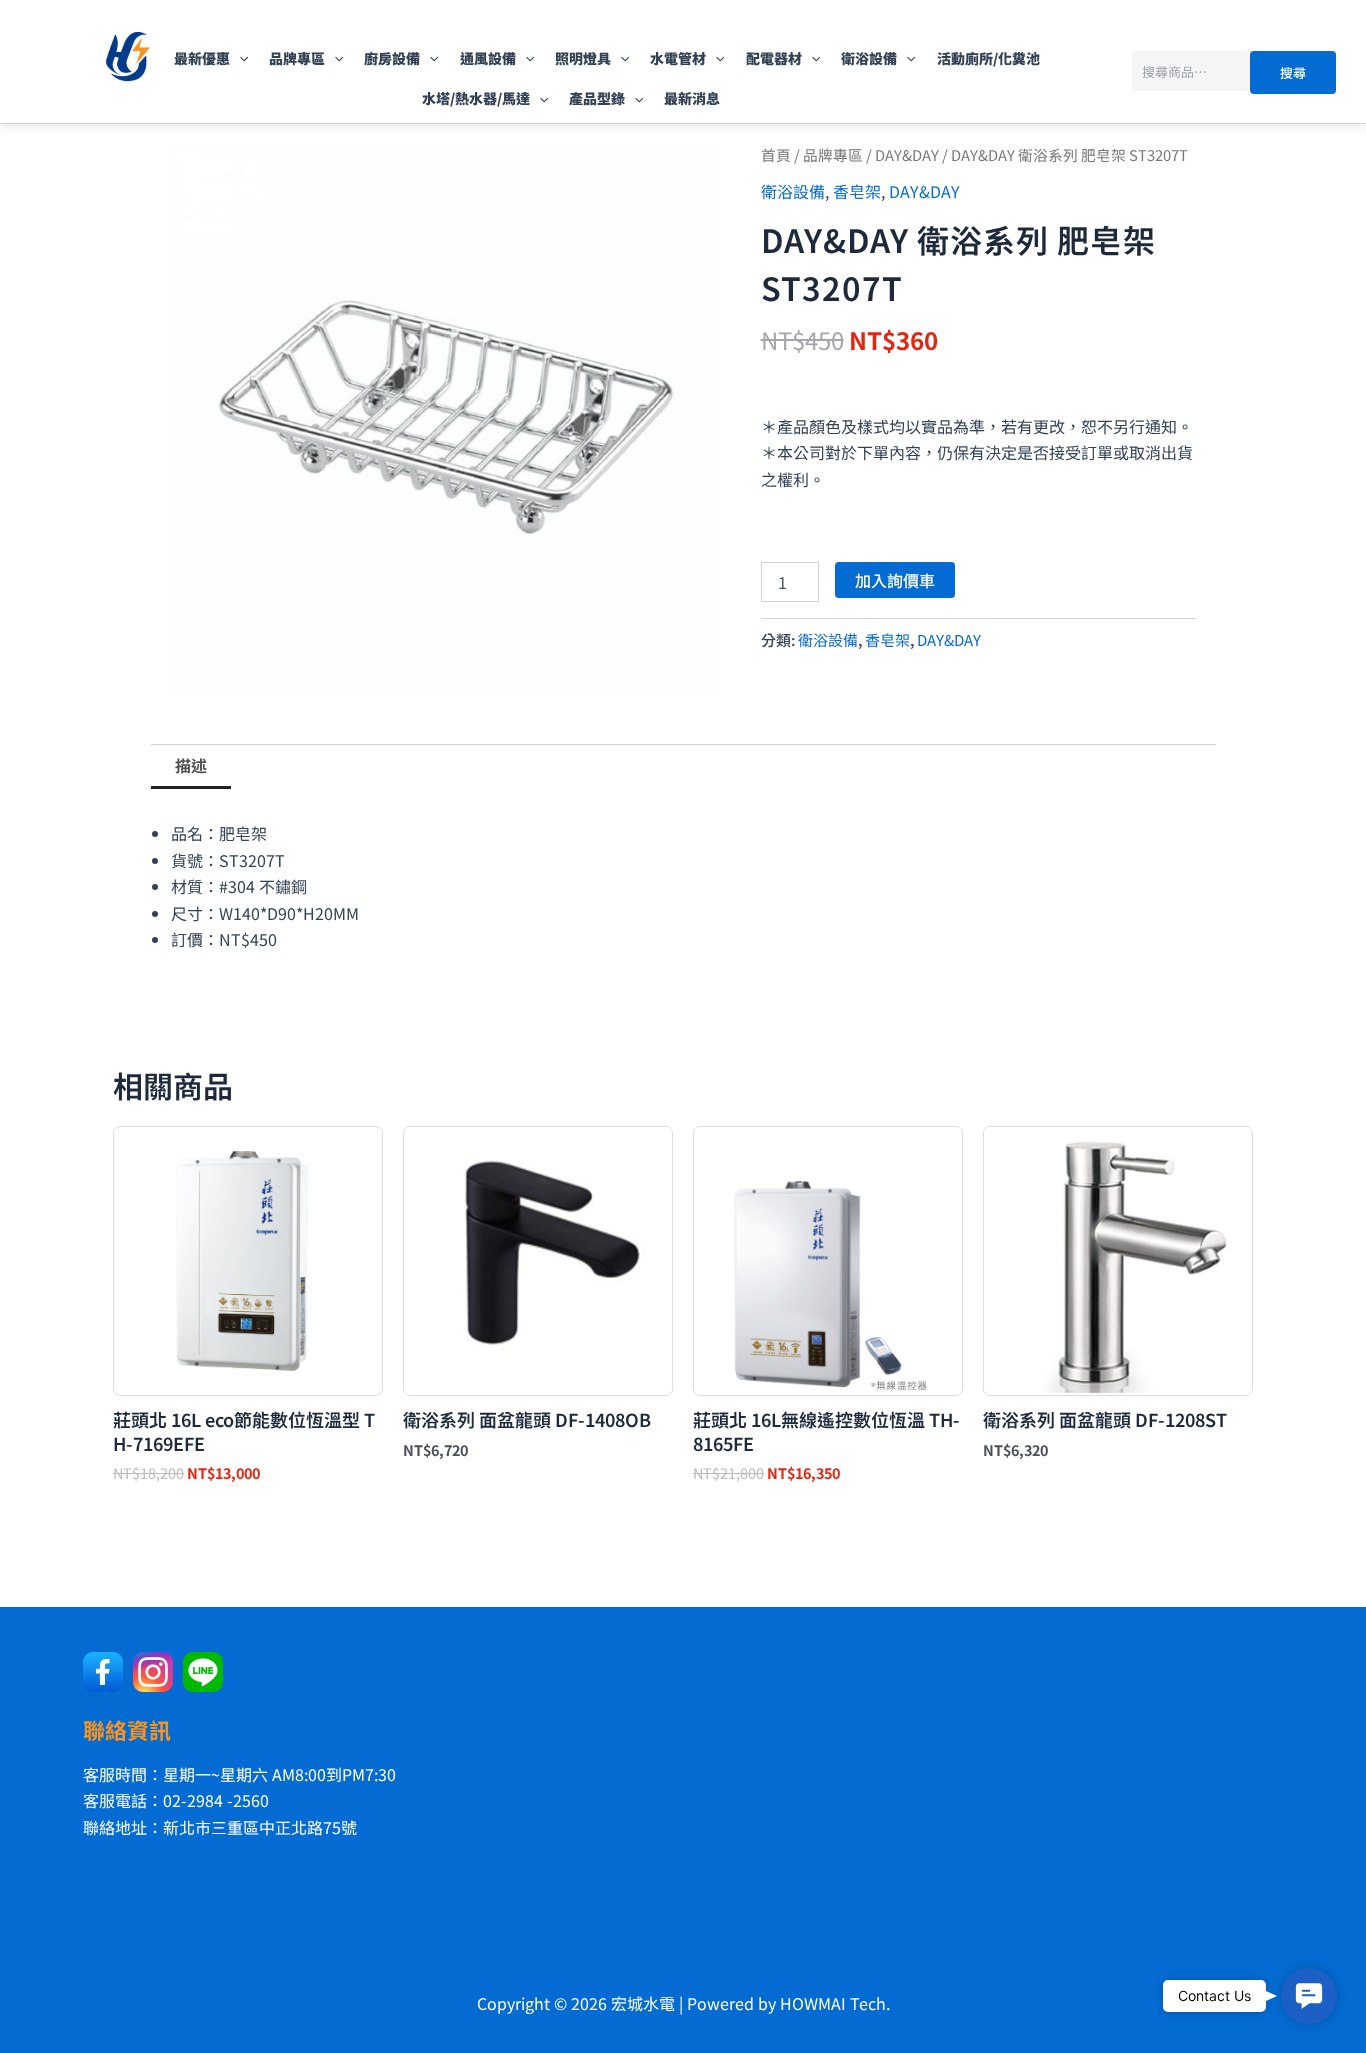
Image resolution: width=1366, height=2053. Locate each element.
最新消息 (692, 98)
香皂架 (857, 191)
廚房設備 (392, 58)
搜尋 (1293, 72)
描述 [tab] (191, 765)
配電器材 (774, 58)
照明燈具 (583, 58)
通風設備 (488, 58)
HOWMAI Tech (833, 2003)
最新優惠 (202, 58)
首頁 (776, 154)
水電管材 (678, 58)
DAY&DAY (907, 154)
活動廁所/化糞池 (988, 58)
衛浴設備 (869, 58)
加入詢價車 (895, 580)
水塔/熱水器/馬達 (476, 98)
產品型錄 (597, 98)
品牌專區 (297, 58)
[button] (239, 58)
